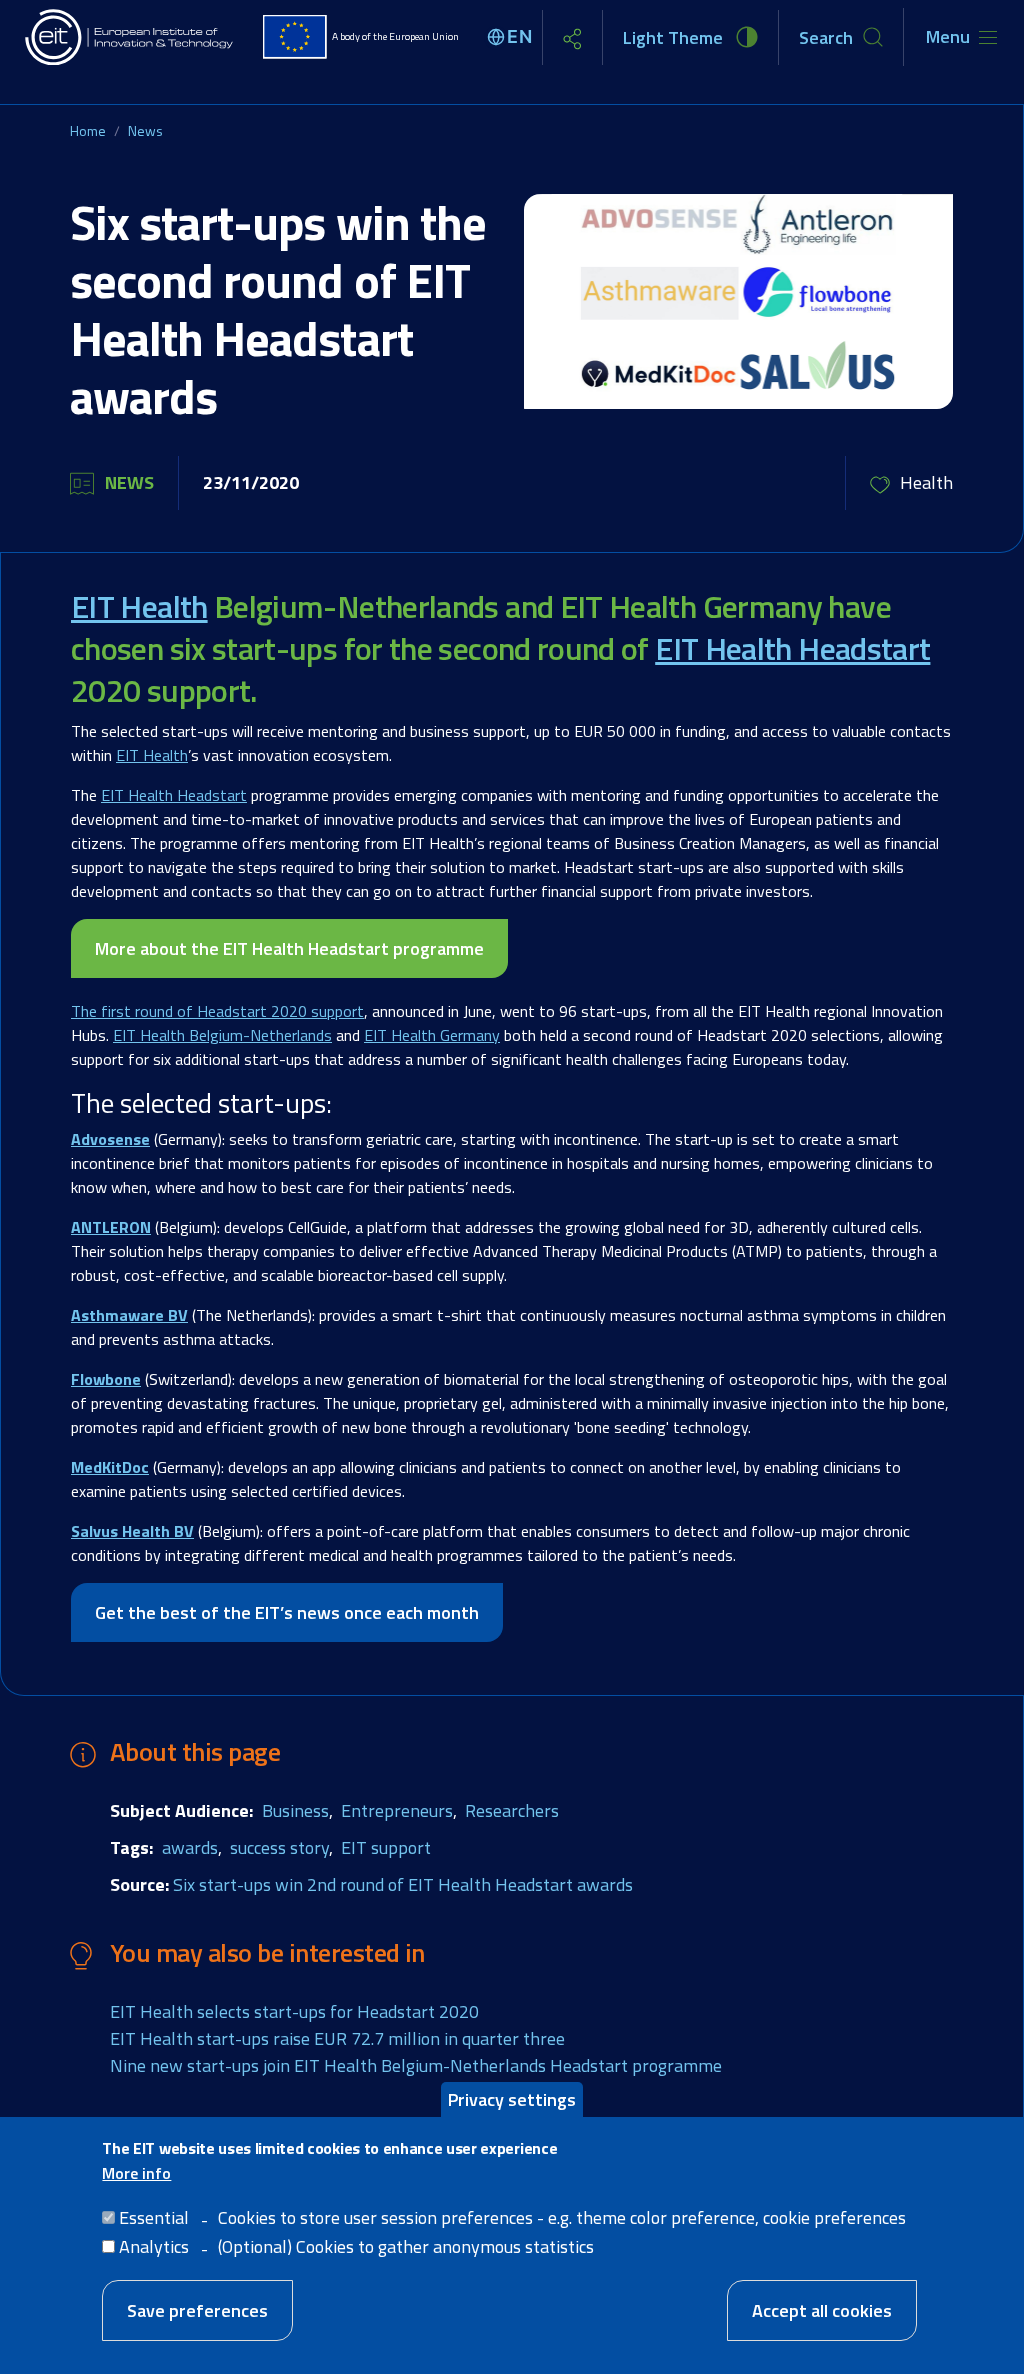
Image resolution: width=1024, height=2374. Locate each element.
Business (295, 1810)
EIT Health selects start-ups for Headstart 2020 (294, 2011)
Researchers (512, 1810)
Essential (154, 2217)
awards (190, 1847)
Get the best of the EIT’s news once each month (287, 1612)
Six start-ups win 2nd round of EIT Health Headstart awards (403, 1884)
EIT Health (139, 606)
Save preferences (197, 2310)
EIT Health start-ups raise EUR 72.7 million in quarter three (337, 2038)
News (145, 130)
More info (136, 2173)
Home (88, 130)
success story (279, 1847)
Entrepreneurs (397, 1810)
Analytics (154, 2246)
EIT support (386, 1847)
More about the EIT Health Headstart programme (289, 948)
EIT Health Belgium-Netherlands (222, 1035)
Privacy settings (512, 2099)
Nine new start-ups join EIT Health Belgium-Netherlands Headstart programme (416, 2065)
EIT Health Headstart (792, 648)
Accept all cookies (822, 2310)
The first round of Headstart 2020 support (217, 1011)
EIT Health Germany (432, 1035)
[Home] (130, 37)
